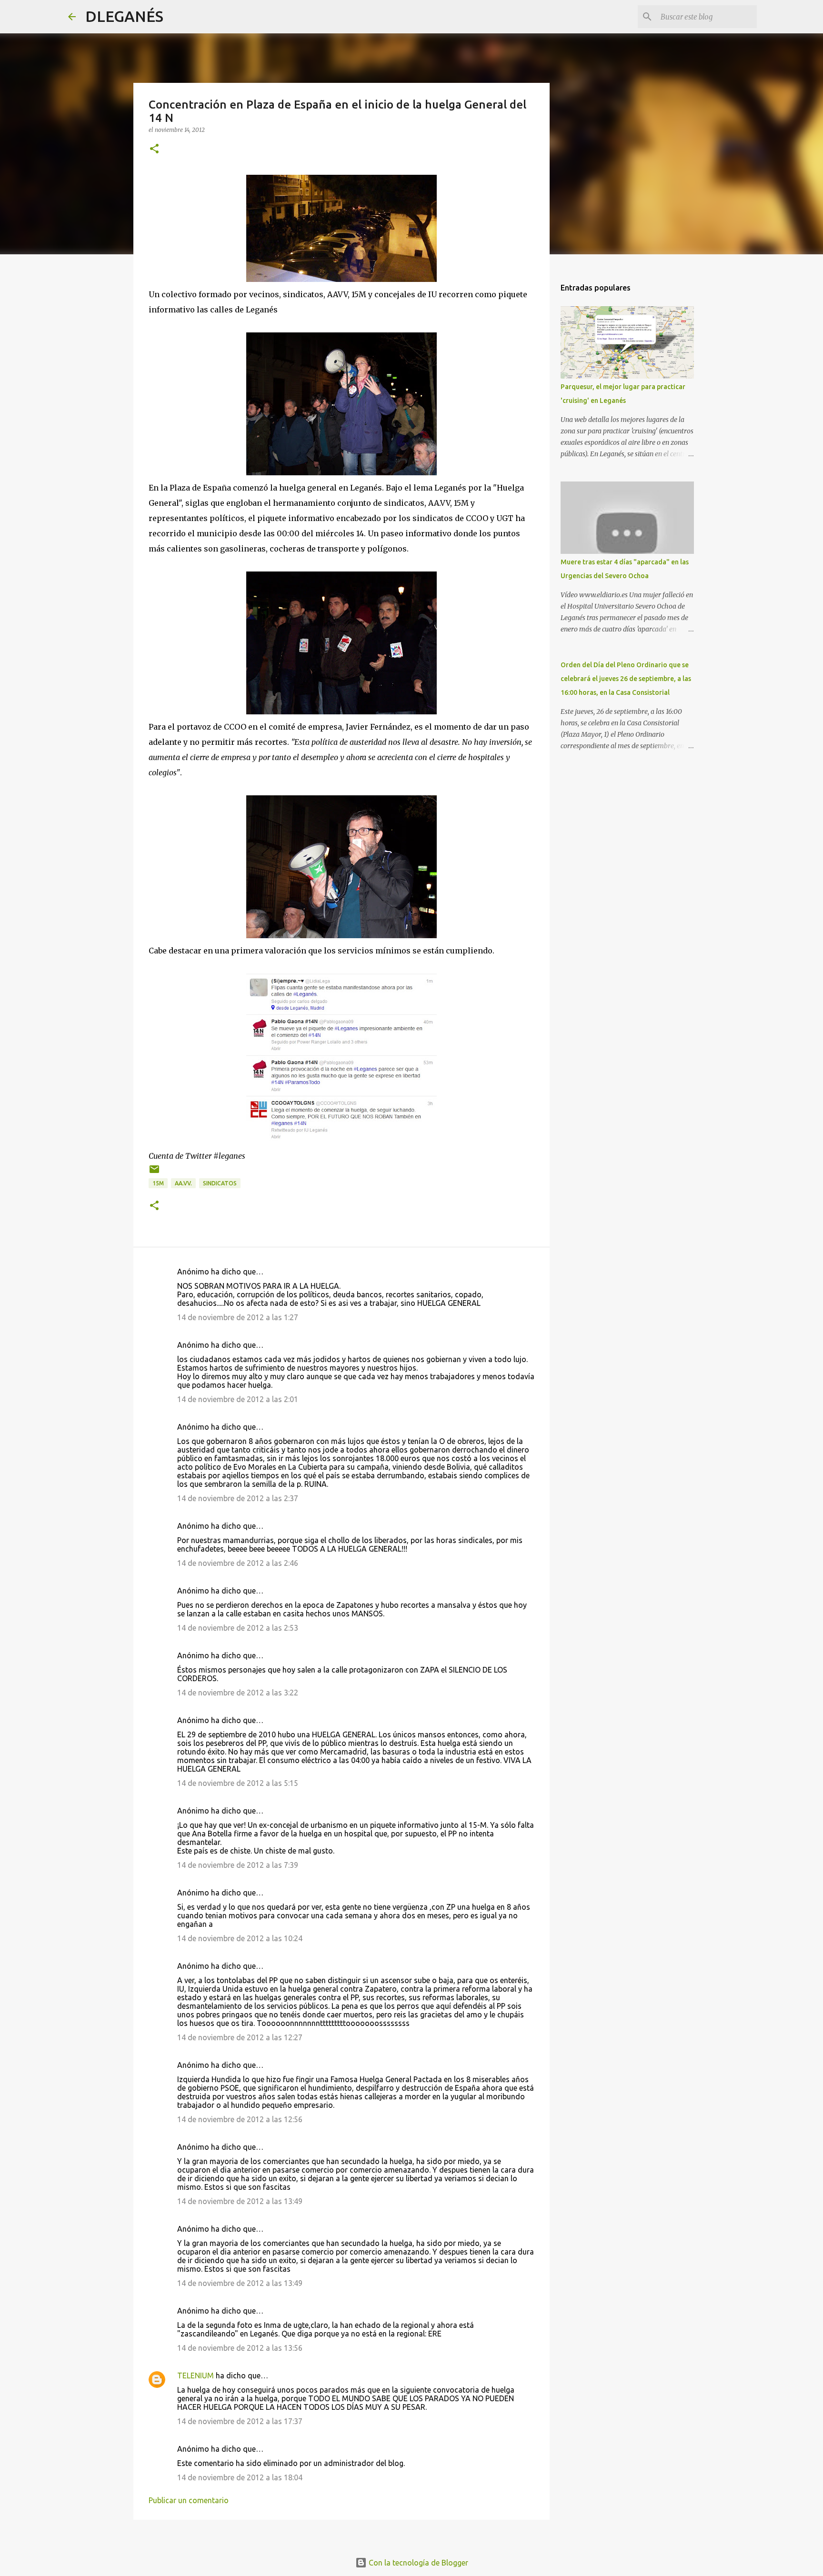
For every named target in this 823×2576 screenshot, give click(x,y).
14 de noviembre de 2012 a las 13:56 (240, 2348)
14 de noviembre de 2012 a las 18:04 (240, 2477)
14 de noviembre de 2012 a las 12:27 (240, 2037)
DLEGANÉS (124, 16)
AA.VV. (183, 1183)
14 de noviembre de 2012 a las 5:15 (238, 1783)
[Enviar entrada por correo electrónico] (154, 1173)
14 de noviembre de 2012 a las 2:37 (238, 1498)
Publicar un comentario (189, 2500)
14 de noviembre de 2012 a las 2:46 (238, 1563)
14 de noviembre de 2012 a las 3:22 (238, 1693)
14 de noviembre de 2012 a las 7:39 (238, 1865)
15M (158, 1183)
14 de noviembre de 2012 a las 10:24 (240, 1938)
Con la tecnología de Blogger (417, 2563)
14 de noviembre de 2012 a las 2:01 (238, 1399)
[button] (154, 149)
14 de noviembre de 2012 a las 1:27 (238, 1317)
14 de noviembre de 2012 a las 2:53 (238, 1628)
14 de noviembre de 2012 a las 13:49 (240, 2201)
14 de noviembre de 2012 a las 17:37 (240, 2421)
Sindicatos (220, 1183)
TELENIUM (196, 2376)
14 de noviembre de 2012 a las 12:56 (240, 2119)
